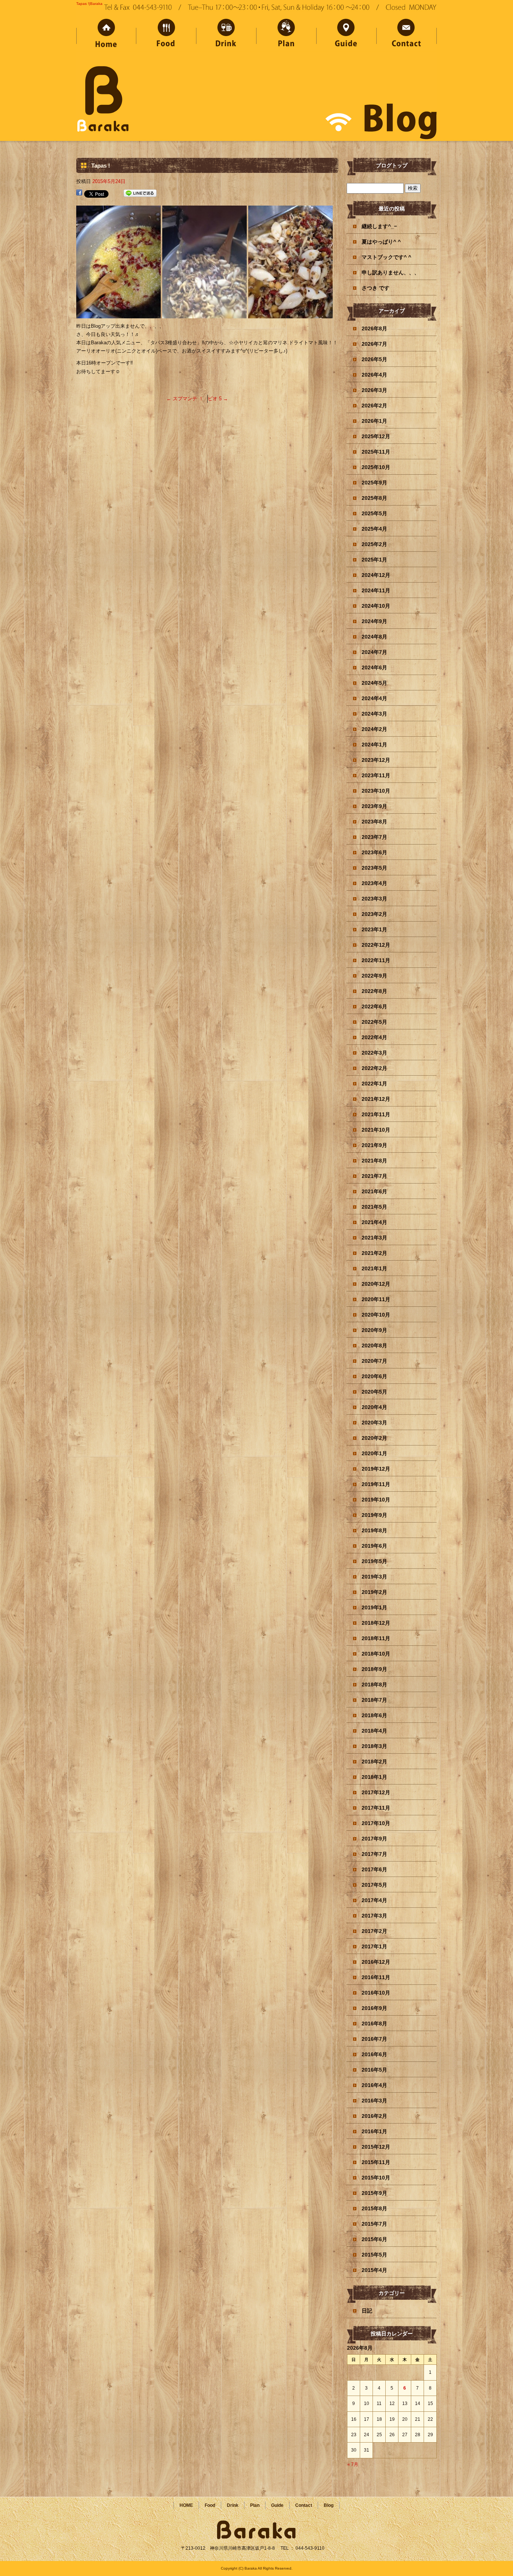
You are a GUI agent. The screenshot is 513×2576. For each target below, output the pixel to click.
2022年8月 (374, 991)
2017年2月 (374, 1931)
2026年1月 (374, 421)
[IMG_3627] (290, 314)
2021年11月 (376, 1114)
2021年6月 (374, 1191)
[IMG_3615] (204, 314)
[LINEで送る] (140, 193)
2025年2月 (374, 544)
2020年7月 (374, 1361)
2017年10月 (376, 1823)
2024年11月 (376, 590)
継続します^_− (379, 226)
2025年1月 (374, 560)
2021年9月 (374, 1145)
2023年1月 (374, 929)
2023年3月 (374, 899)
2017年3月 (374, 1916)
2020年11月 (376, 1299)
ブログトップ (392, 165)
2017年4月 (374, 1900)
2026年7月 (374, 344)
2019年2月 (374, 1592)
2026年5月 (374, 359)
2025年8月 (374, 498)
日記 (367, 2311)
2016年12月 (376, 1962)
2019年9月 (374, 1515)
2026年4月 (374, 375)
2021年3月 (374, 1238)
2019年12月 (376, 1469)
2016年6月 (374, 2054)
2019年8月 (374, 1530)
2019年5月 (374, 1561)
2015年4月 (374, 2270)
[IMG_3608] (118, 314)
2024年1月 (374, 745)
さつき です (376, 288)
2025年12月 (376, 436)
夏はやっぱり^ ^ (381, 242)
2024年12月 (376, 575)
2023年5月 (374, 868)
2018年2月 (374, 1762)
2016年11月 (376, 1977)
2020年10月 (376, 1315)
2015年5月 (374, 2255)
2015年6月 (374, 2239)
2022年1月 (374, 1084)
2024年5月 (374, 683)
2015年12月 (376, 2147)
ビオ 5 (218, 399)
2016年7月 (374, 2039)
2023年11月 (376, 775)
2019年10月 (376, 1500)
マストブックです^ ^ (386, 257)
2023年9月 (374, 806)
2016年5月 (374, 2070)
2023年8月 (374, 822)
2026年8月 (374, 328)
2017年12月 (376, 1792)
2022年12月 (376, 945)
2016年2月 (374, 2116)
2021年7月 (374, 1176)
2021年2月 (374, 1253)
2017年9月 (374, 1839)
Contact (407, 35)
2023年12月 (376, 760)
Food (166, 35)
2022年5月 (374, 1022)
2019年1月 (374, 1607)
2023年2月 (374, 914)
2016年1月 (374, 2131)
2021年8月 (374, 1161)
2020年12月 (376, 1284)
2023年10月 (376, 791)
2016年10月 (376, 1993)
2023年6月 (374, 852)
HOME (106, 35)
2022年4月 (374, 1037)
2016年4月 (374, 2085)
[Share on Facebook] (79, 193)
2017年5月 (374, 1885)
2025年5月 (374, 513)
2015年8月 (374, 2208)
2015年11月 (376, 2162)
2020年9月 (374, 1330)
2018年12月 (376, 1623)
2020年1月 (374, 1453)
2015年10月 (376, 2178)
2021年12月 (376, 1099)
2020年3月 (374, 1423)
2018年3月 (374, 1746)
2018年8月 (374, 1685)
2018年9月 (374, 1669)
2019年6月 (374, 1546)
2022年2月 (374, 1068)
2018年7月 (374, 1700)
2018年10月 (376, 1654)
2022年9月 (374, 976)
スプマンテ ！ (185, 399)
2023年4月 (374, 883)
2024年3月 (374, 714)
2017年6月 (374, 1869)
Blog (329, 2505)
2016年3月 (374, 2101)
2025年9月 (374, 483)
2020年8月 (374, 1346)
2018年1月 (374, 1777)
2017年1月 (374, 1946)
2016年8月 (374, 2024)
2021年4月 (374, 1222)
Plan (287, 35)
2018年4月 (374, 1731)
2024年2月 (374, 729)
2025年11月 (376, 452)
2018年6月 (374, 1715)
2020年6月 (374, 1376)
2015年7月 (374, 2224)
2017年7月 (374, 1854)
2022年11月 (376, 960)
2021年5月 (374, 1207)
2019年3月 (374, 1577)
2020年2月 (374, 1438)
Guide (347, 35)
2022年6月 (374, 1006)
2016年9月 (374, 2008)
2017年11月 (376, 1808)
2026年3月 (374, 390)
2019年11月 (376, 1484)
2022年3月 (374, 1053)
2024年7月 (374, 652)
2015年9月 (374, 2193)
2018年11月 (376, 1638)
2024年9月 (374, 621)
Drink (226, 35)
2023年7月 (374, 837)
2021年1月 (374, 1268)
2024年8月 (374, 637)
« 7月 (353, 2464)
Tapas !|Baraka (89, 4)
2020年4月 (374, 1407)
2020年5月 (374, 1392)
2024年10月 (376, 606)
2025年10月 (376, 467)
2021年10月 (376, 1130)
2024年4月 (374, 698)
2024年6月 (374, 667)
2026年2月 (374, 406)
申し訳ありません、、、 (391, 272)
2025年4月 (374, 529)
